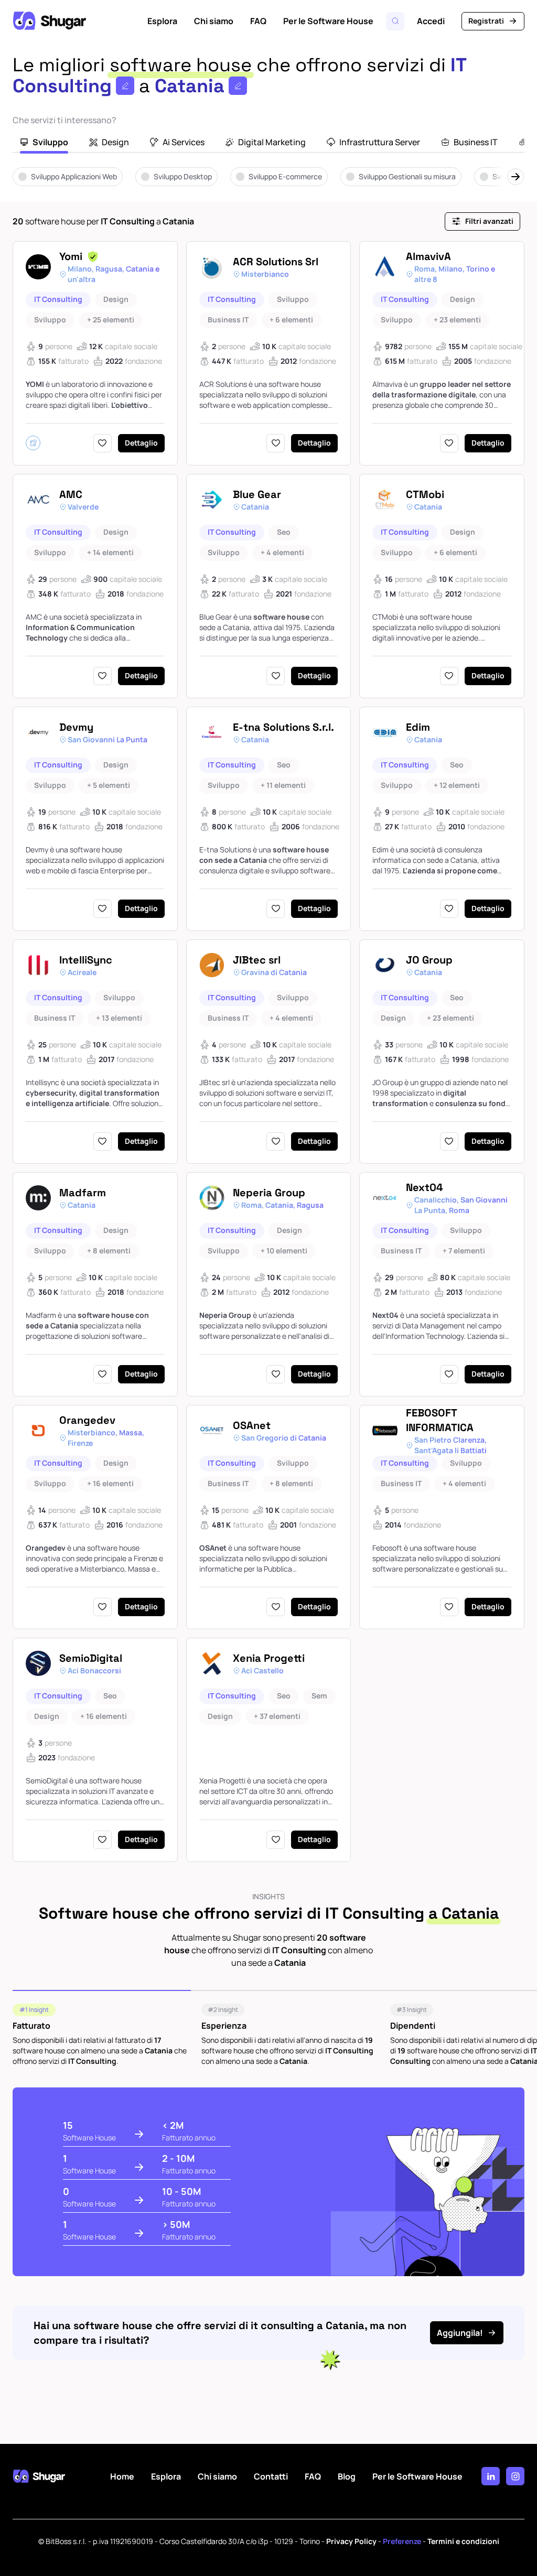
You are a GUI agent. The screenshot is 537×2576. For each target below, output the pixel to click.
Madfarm (83, 1193)
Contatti (271, 2476)
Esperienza (224, 2026)
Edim (418, 727)
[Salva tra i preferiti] (103, 443)
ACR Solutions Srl (276, 262)
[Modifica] (125, 86)
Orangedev (87, 1420)
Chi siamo (214, 21)
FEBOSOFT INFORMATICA (440, 1420)
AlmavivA (428, 256)
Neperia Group (269, 1193)
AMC (71, 494)
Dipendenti (413, 2026)
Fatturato (31, 2026)
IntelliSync (86, 960)
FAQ (258, 21)
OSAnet (252, 1425)
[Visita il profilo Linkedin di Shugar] (491, 2476)
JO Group (429, 960)
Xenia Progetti (269, 1658)
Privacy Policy (351, 2541)
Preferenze (402, 2541)
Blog (347, 2476)
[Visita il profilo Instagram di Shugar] (515, 2476)
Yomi (71, 256)
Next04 (425, 1187)
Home (122, 2476)
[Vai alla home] (49, 21)
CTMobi (425, 494)
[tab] (44, 143)
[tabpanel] (268, 184)
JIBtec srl (257, 960)
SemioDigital (91, 1658)
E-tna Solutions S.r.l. (283, 727)
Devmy (76, 727)
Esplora (162, 21)
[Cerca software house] (395, 21)
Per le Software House (328, 21)
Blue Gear (257, 494)
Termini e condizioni (463, 2541)
